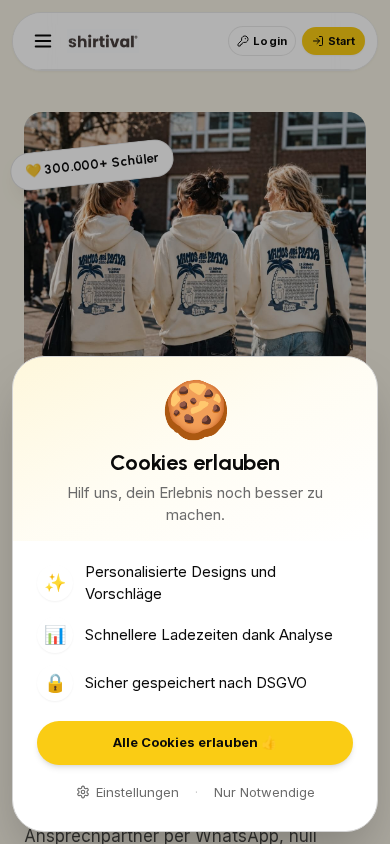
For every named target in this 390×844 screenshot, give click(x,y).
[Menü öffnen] (43, 41)
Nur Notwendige (264, 792)
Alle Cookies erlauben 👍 (195, 742)
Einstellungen (137, 792)
